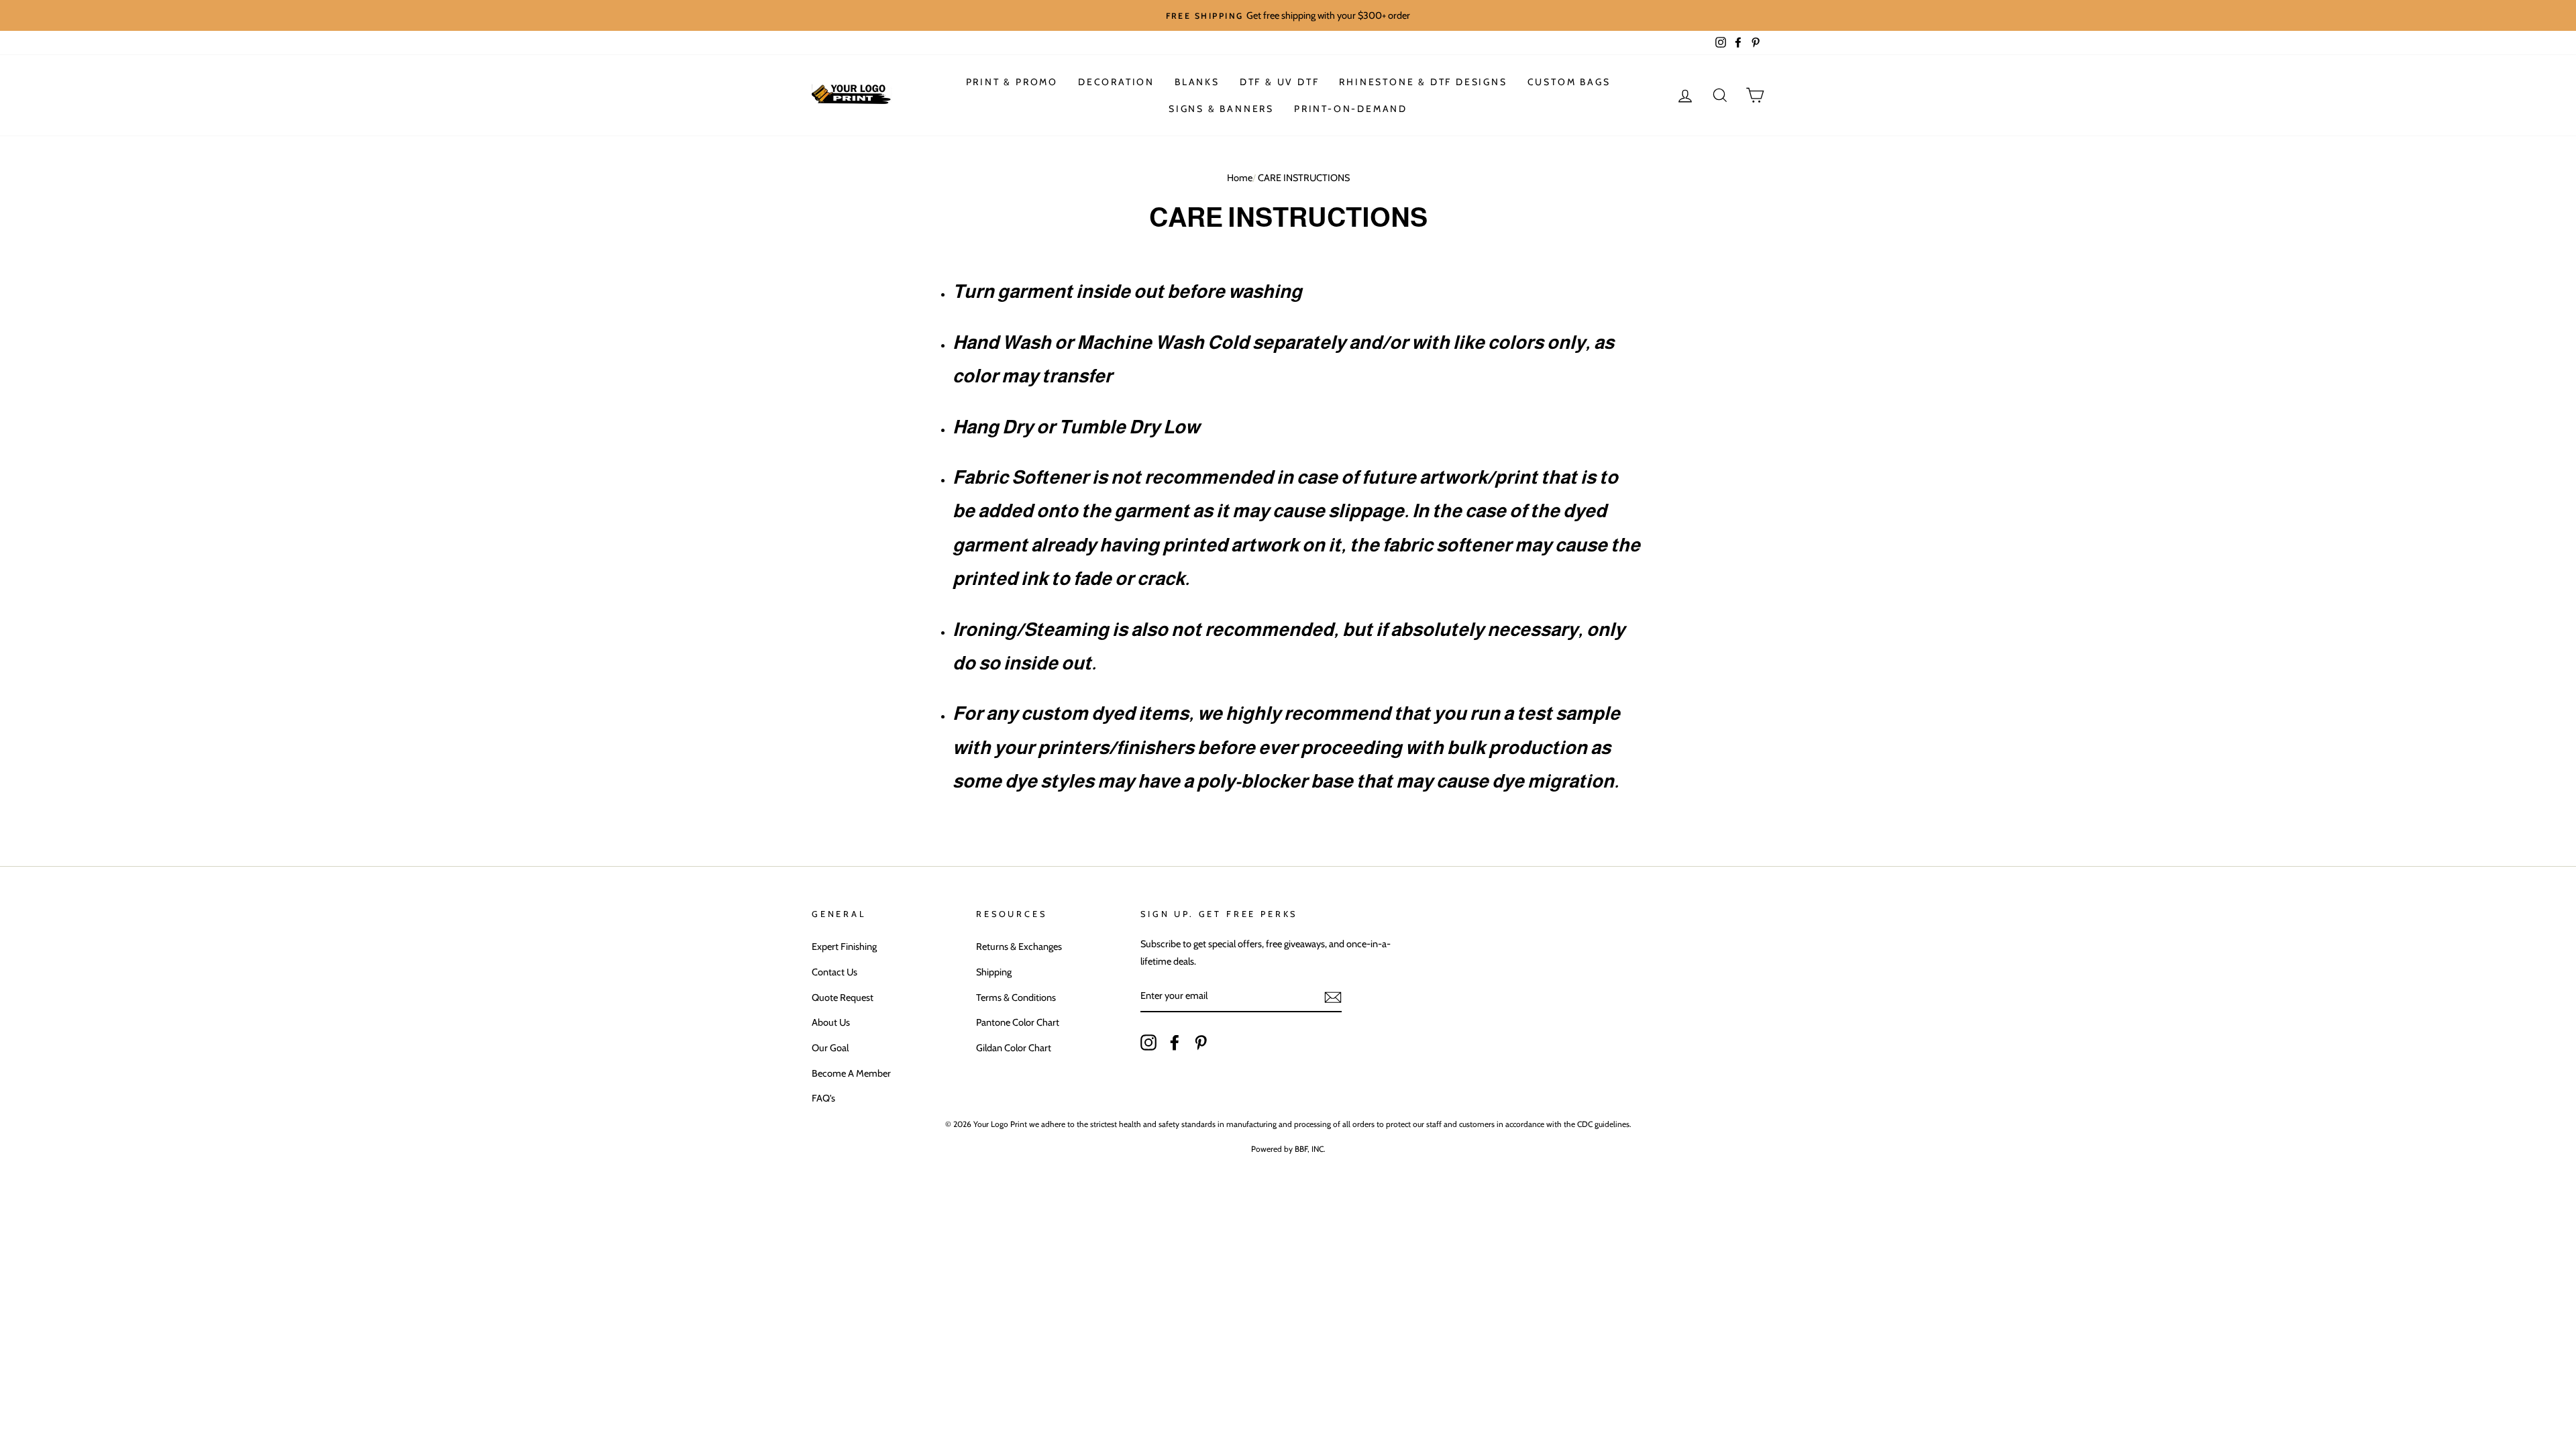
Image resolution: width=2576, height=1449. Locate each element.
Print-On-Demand (1351, 109)
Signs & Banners (1221, 109)
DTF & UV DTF (1280, 82)
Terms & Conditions (1016, 998)
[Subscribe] (1333, 997)
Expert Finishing (844, 947)
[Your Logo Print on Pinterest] (1201, 1041)
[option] (1288, 15)
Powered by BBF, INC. (1288, 1149)
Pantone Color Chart (1018, 1022)
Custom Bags (1569, 82)
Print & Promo (1012, 82)
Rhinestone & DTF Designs (1423, 82)
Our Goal (830, 1048)
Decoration (1116, 82)
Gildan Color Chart (1014, 1048)
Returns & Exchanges (1019, 947)
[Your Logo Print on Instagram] (1148, 1041)
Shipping (994, 972)
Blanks (1197, 82)
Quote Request (843, 998)
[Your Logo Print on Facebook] (1175, 1041)
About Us (831, 1022)
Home (1240, 178)
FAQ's (823, 1098)
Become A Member (851, 1073)
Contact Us (835, 972)
